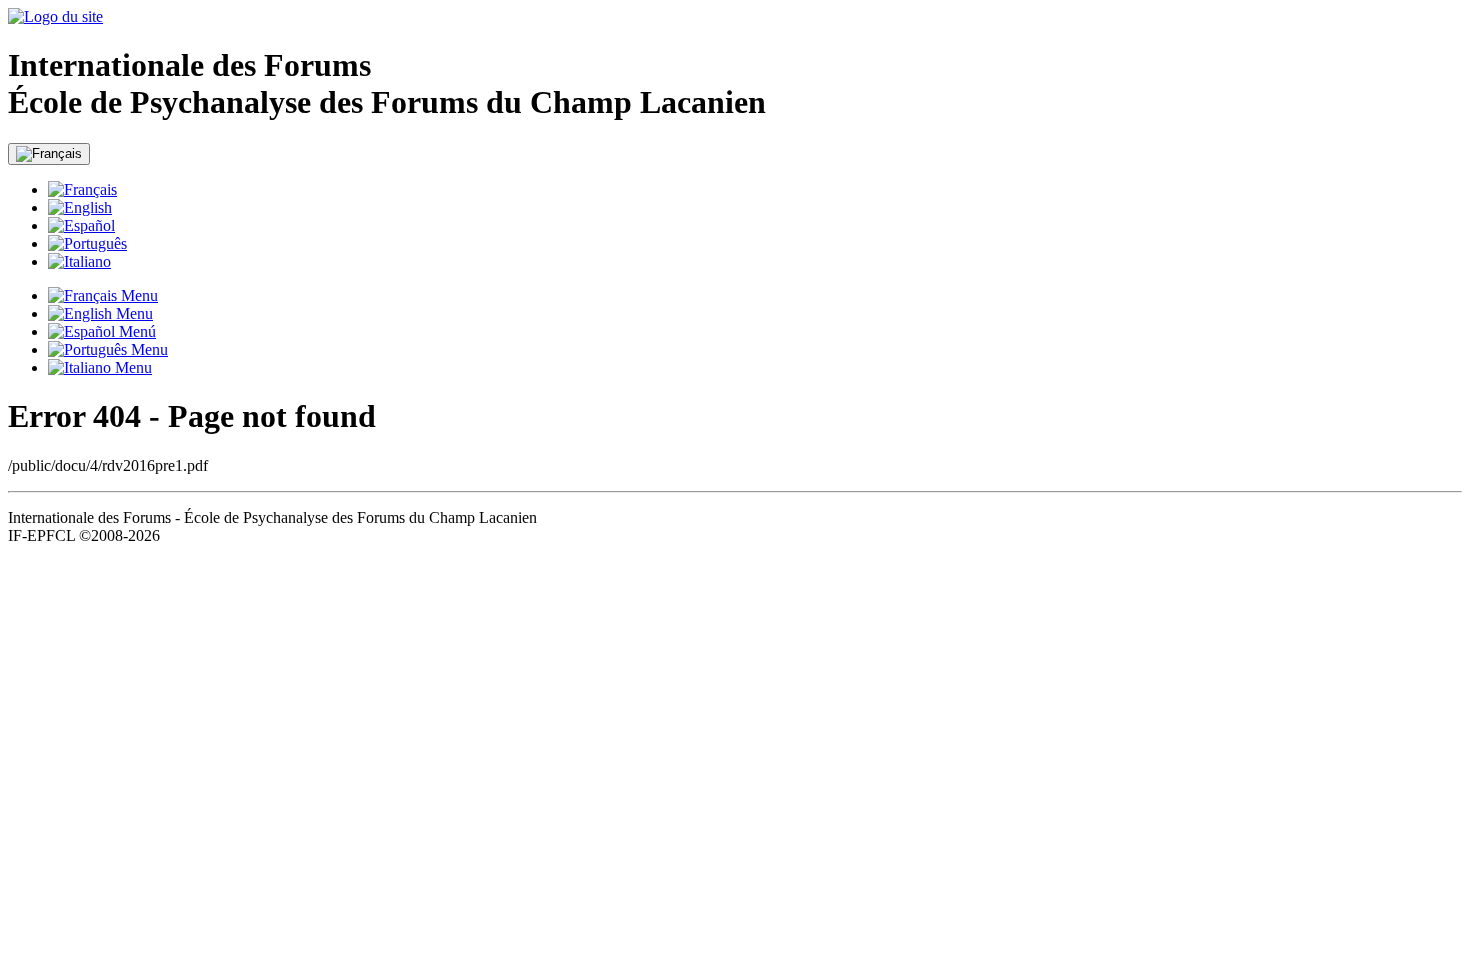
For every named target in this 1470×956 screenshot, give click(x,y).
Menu (137, 295)
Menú (135, 331)
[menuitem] (755, 190)
